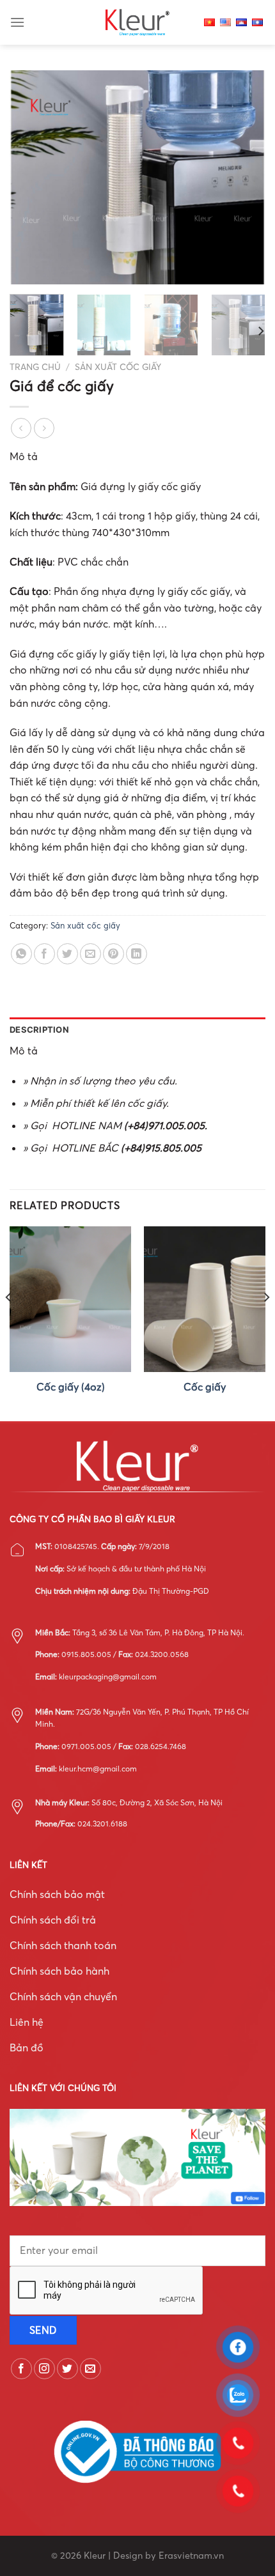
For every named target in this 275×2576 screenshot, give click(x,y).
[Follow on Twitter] (67, 2369)
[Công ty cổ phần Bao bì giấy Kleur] (137, 22)
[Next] (244, 177)
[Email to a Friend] (90, 954)
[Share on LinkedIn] (137, 954)
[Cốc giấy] (205, 1299)
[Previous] (31, 177)
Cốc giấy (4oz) (71, 1387)
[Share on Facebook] (44, 954)
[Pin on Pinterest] (114, 954)
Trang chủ (35, 367)
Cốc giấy (205, 1387)
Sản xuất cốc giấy (118, 367)
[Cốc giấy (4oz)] (70, 1299)
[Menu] (17, 22)
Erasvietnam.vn (191, 2556)
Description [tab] (39, 1030)
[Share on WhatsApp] (21, 954)
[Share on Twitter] (67, 954)
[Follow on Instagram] (44, 2369)
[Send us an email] (90, 2369)
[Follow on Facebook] (21, 2369)
